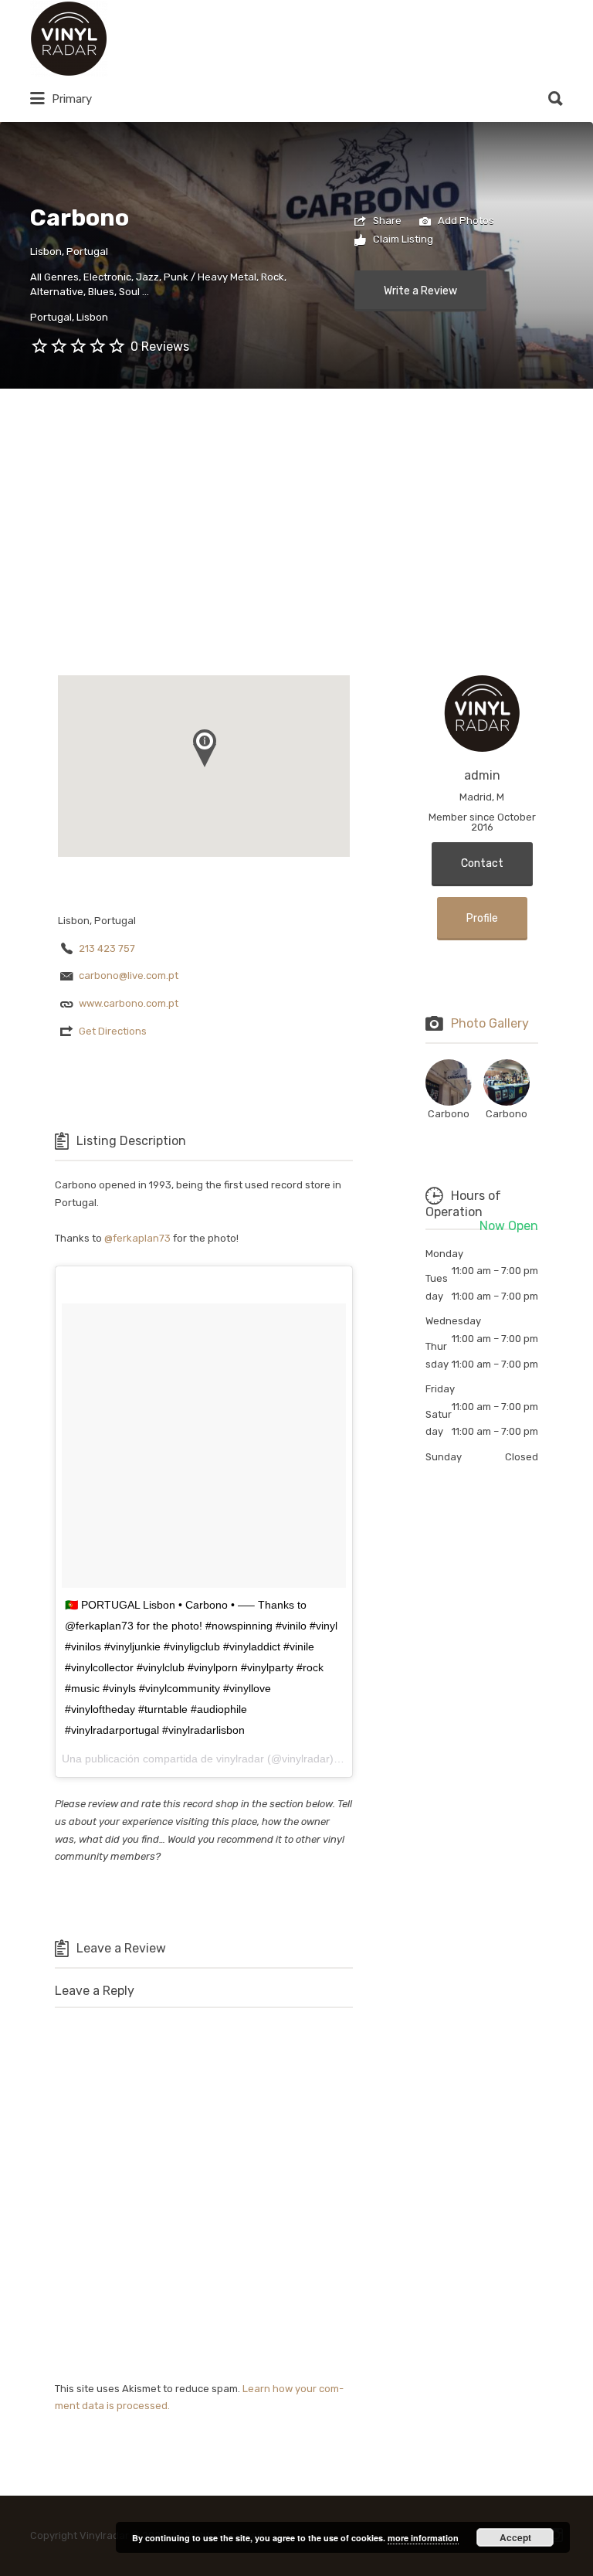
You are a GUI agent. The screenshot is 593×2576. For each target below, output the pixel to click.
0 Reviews (160, 347)
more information (423, 2538)
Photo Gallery (490, 1023)
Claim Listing (402, 239)
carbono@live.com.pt (129, 975)
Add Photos (465, 221)
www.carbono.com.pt (129, 1003)
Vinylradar (163, 39)
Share (386, 221)
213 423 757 (107, 948)
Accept (515, 2537)
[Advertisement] (296, 505)
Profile (482, 918)
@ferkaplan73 (137, 1238)
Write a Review (420, 291)
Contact (482, 863)
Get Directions (113, 1031)
